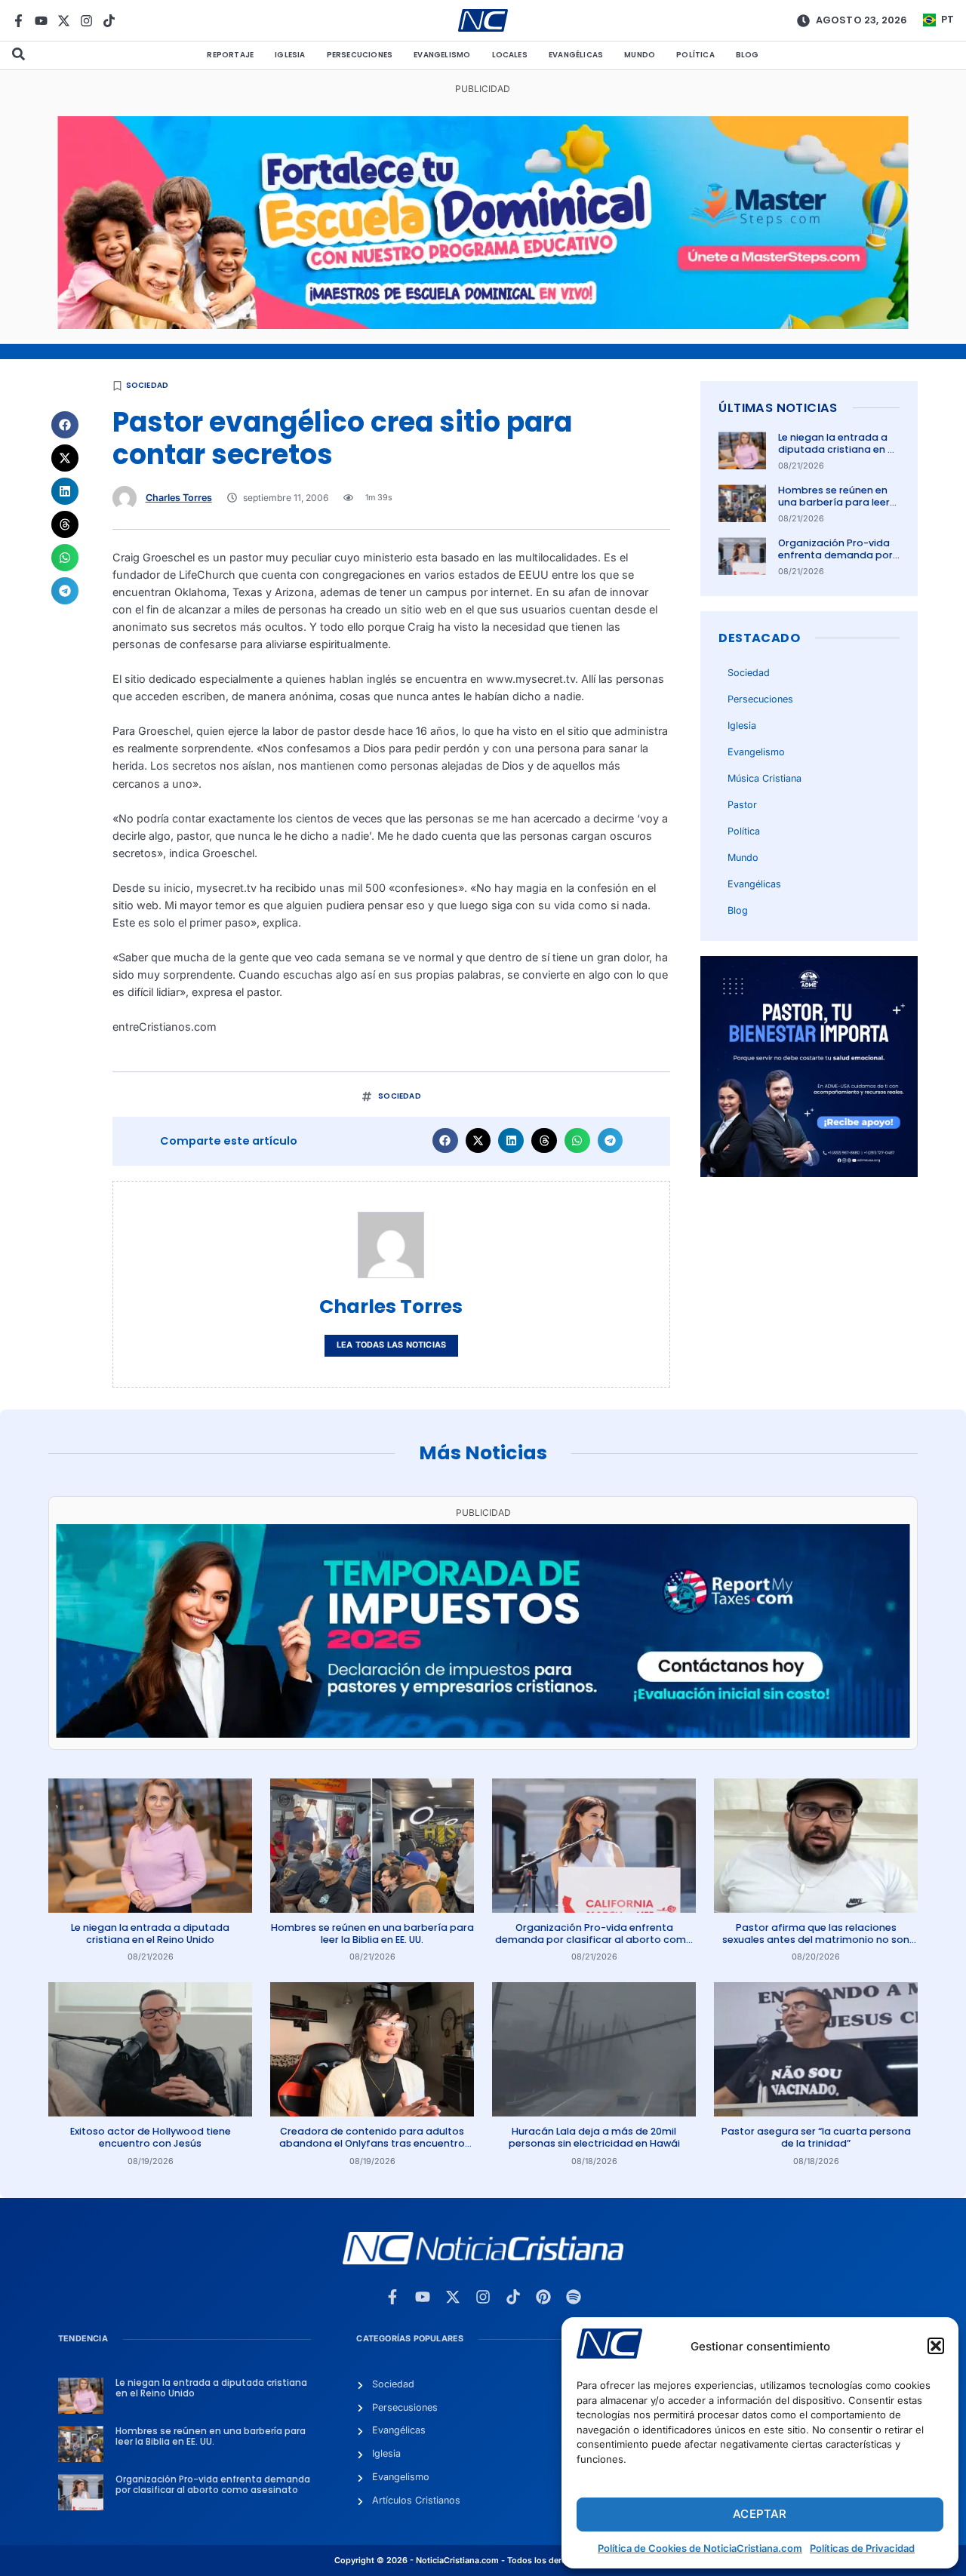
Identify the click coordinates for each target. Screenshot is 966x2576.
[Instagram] (86, 21)
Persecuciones (360, 55)
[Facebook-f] (18, 21)
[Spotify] (574, 2297)
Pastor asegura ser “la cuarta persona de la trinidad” (816, 2137)
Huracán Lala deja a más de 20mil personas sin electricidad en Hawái (594, 2137)
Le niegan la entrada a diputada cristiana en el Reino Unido (837, 450)
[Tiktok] (109, 21)
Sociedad (148, 385)
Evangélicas (576, 55)
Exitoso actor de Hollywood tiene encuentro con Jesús (151, 2137)
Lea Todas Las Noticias (391, 1345)
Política (695, 55)
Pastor (742, 805)
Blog (748, 55)
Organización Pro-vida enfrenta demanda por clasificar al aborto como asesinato (835, 561)
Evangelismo (442, 55)
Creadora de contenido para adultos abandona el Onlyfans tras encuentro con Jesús (372, 2144)
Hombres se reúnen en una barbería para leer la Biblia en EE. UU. (834, 503)
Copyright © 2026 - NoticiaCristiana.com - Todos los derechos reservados (483, 2561)
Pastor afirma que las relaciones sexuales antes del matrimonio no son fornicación (816, 1940)
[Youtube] (41, 21)
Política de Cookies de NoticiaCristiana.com (700, 2548)
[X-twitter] (64, 21)
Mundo (640, 55)
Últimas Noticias (778, 408)
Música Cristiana (764, 778)
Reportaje (230, 55)
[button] (936, 2346)
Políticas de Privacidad (862, 2548)
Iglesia (290, 55)
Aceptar (760, 2514)
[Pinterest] (543, 2297)
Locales (510, 55)
